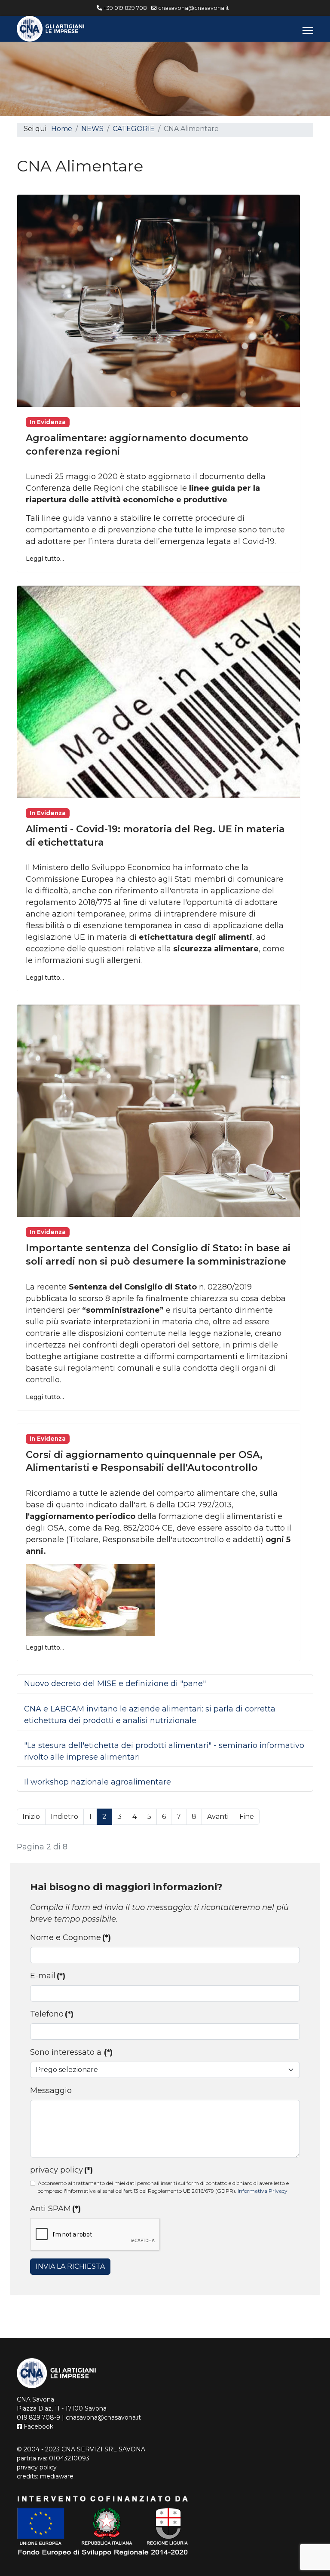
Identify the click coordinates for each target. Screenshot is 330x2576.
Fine (247, 1817)
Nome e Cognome (70, 1937)
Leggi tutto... (45, 559)
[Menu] (308, 31)
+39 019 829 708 (125, 8)
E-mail (48, 1976)
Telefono (52, 2014)
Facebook (38, 2426)
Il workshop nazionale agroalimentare (98, 1782)
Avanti (218, 1817)
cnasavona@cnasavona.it (194, 8)
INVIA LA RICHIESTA (70, 2266)
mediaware (57, 2476)
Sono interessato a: (71, 2052)
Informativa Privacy (263, 2191)
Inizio (31, 1817)
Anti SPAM (55, 2209)
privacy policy (61, 2170)
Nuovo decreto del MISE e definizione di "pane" (115, 1684)
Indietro (64, 1817)
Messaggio (51, 2090)
